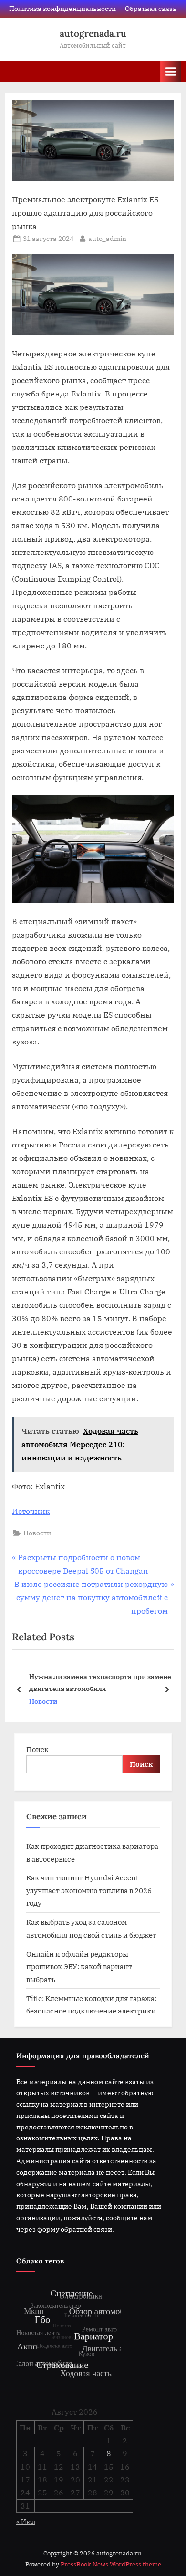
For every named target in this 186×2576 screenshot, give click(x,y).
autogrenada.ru (93, 33)
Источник (31, 1511)
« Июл (26, 2522)
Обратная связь (151, 9)
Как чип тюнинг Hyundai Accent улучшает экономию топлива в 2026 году (89, 1890)
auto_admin (107, 238)
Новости (37, 1533)
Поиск (37, 1749)
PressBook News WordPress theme (111, 2564)
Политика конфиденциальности (62, 9)
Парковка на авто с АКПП (91, 1682)
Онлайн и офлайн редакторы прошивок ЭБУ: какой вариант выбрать (79, 1966)
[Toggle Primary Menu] (171, 71)
